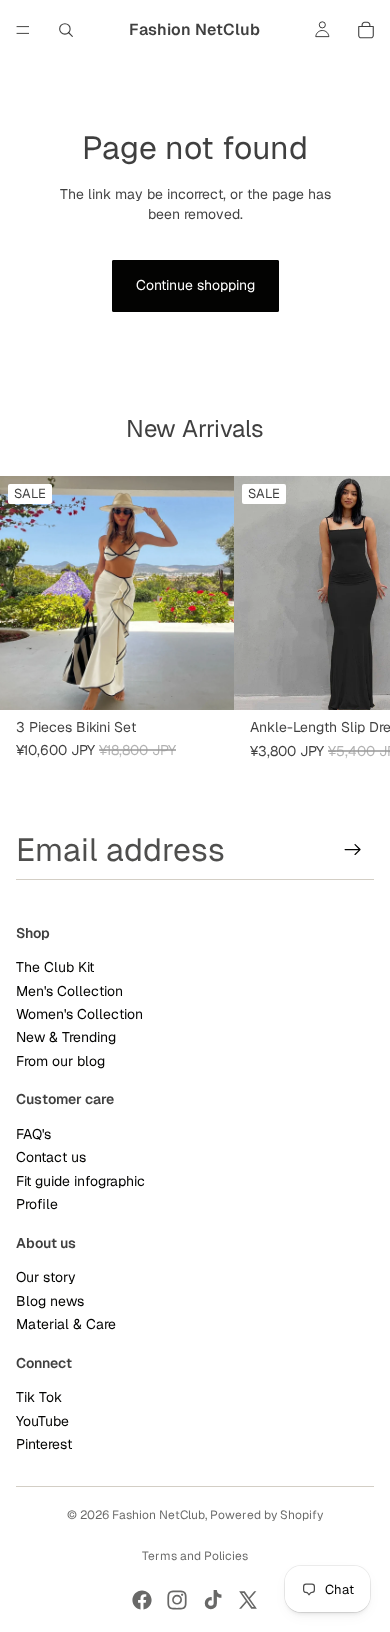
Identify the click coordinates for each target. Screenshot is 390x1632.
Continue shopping (195, 285)
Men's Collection (69, 991)
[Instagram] (177, 1600)
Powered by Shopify (266, 1515)
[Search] (66, 30)
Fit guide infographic (80, 1181)
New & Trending (66, 1038)
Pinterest (44, 1444)
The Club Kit (55, 968)
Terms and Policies (195, 1556)
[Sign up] (353, 850)
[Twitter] (248, 1600)
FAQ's (33, 1134)
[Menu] (23, 30)
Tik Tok (39, 1398)
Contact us (51, 1158)
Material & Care (66, 1324)
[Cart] (366, 30)
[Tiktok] (213, 1600)
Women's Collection (79, 1014)
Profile (37, 1205)
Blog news (50, 1301)
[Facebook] (142, 1600)
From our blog (60, 1061)
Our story (46, 1278)
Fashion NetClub (158, 1515)
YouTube (42, 1421)
